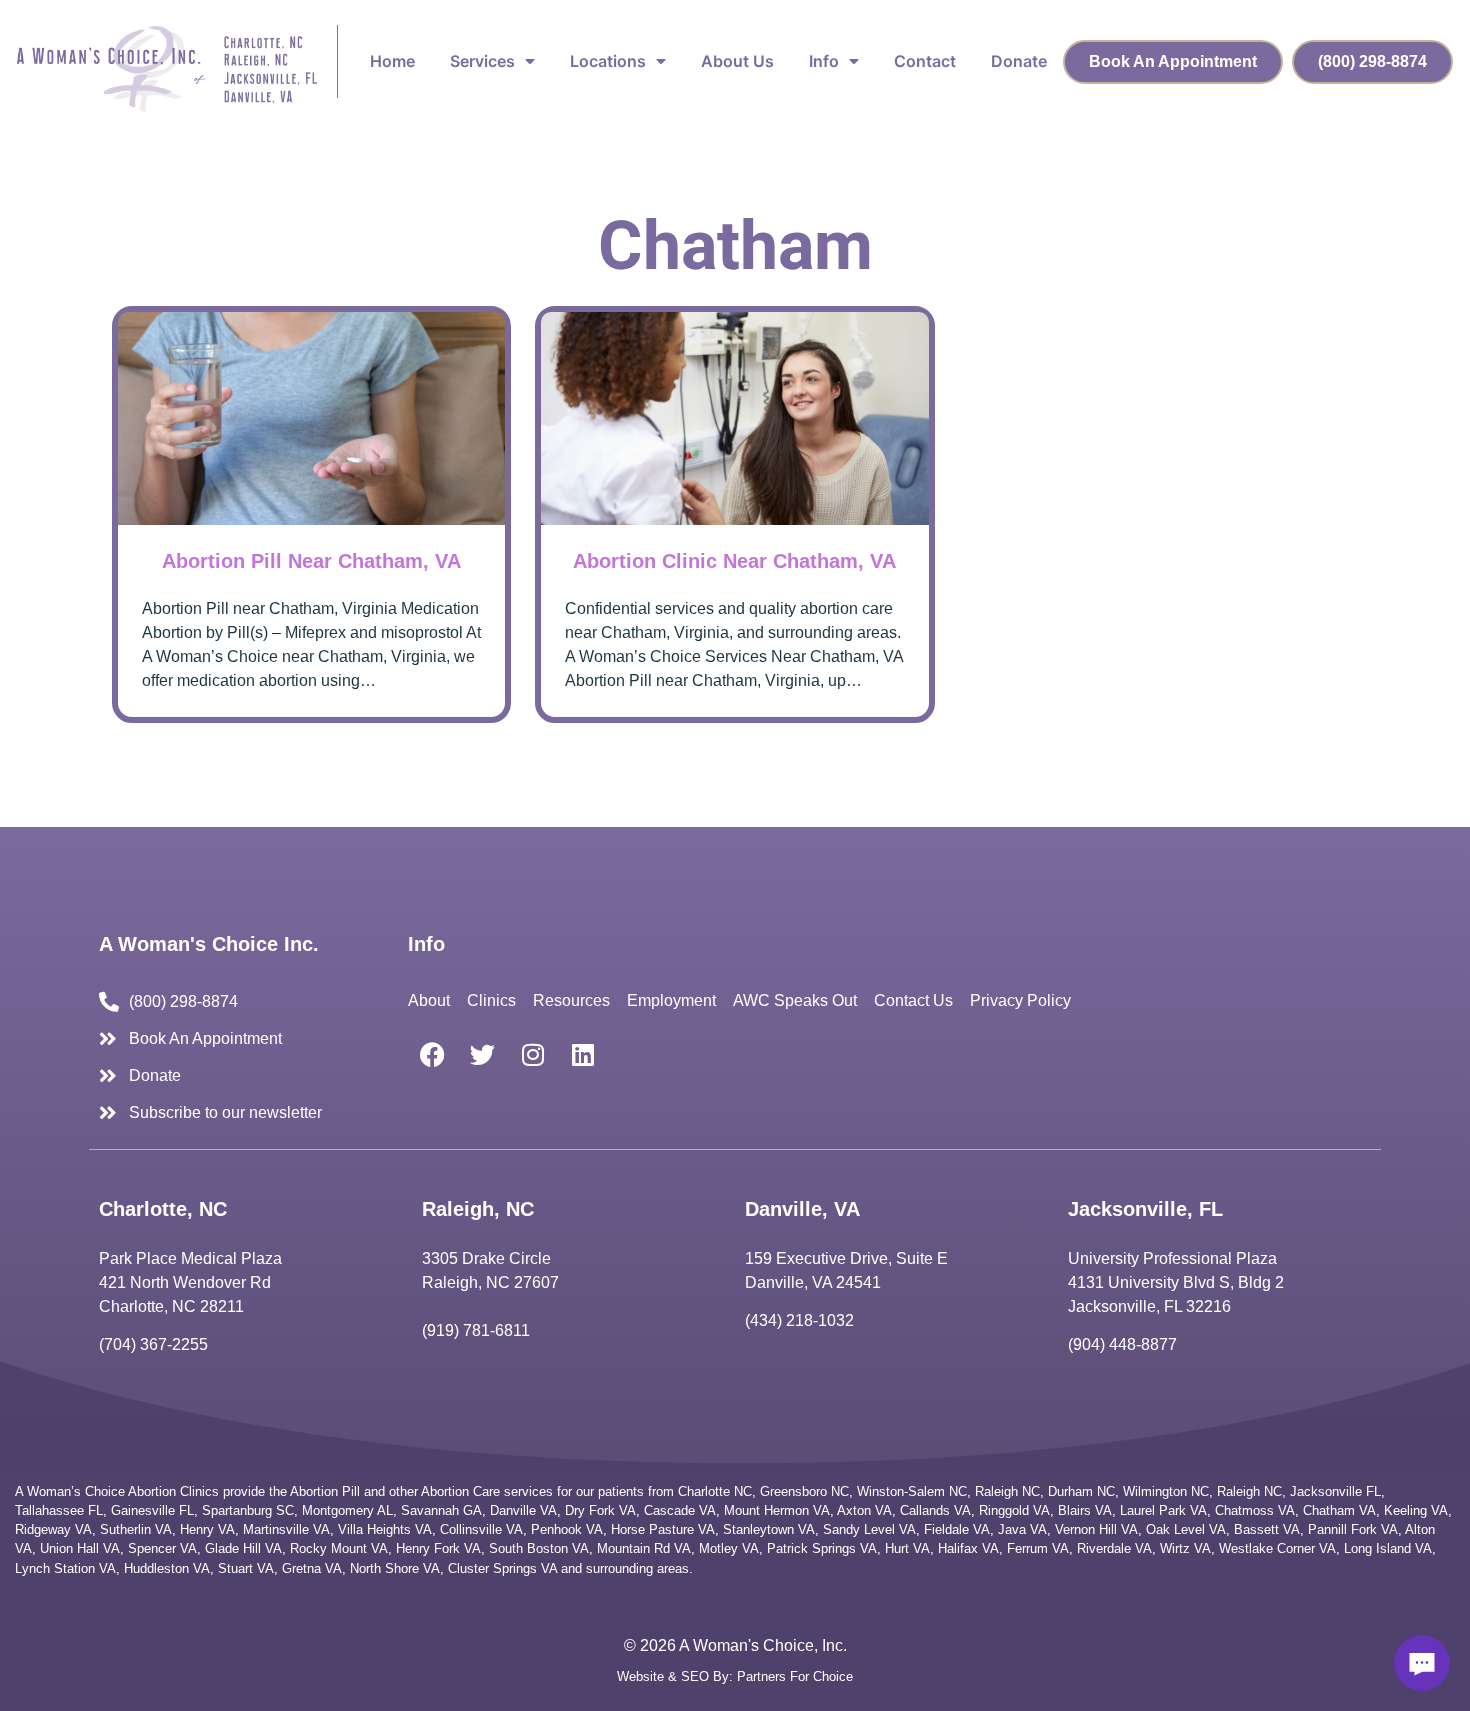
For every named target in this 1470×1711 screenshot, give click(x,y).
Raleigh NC (1007, 1491)
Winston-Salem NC (912, 1491)
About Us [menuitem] (737, 61)
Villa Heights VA (385, 1529)
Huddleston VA (167, 1568)
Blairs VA (1085, 1510)
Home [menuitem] (392, 61)
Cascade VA (680, 1510)
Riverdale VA (1114, 1548)
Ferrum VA (1038, 1548)
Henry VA (207, 1529)
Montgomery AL (347, 1510)
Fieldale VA (957, 1529)
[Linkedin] (583, 1055)
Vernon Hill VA (1096, 1529)
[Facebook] (433, 1055)
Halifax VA (968, 1548)
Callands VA (935, 1510)
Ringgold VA (1014, 1510)
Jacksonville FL (1335, 1491)
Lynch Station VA (65, 1568)
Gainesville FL (152, 1510)
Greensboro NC (804, 1491)
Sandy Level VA (869, 1529)
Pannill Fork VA (1353, 1529)
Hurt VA (907, 1548)
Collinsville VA (481, 1529)
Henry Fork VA (438, 1548)
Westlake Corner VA (1277, 1548)
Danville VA (523, 1510)
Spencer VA (162, 1548)
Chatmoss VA (1255, 1510)
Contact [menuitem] (925, 61)
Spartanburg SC (248, 1510)
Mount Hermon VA (777, 1510)
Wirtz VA (1185, 1548)
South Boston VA (539, 1548)
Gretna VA (312, 1568)
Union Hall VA (80, 1548)
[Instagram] (533, 1055)
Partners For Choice (795, 1676)
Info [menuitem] (824, 61)
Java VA (1022, 1529)
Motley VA (729, 1548)
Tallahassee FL (59, 1510)
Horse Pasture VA (663, 1529)
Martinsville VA (286, 1529)
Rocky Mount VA (339, 1548)
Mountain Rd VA (644, 1548)
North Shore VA (395, 1568)
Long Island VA (1388, 1548)
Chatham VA (1339, 1510)
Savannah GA (441, 1510)
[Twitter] (483, 1055)
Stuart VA (246, 1568)
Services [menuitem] (482, 61)
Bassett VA (1267, 1529)
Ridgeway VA (53, 1529)
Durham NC (1081, 1491)
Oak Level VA (1186, 1529)
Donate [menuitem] (1019, 61)
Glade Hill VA (243, 1548)
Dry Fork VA (600, 1510)
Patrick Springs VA (822, 1548)
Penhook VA (567, 1529)
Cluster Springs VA (502, 1568)
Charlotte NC (715, 1491)
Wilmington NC (1166, 1491)
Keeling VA (1416, 1510)
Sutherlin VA (136, 1529)
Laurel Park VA (1163, 1510)
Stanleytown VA (769, 1529)
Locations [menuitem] (608, 61)
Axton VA (864, 1510)
